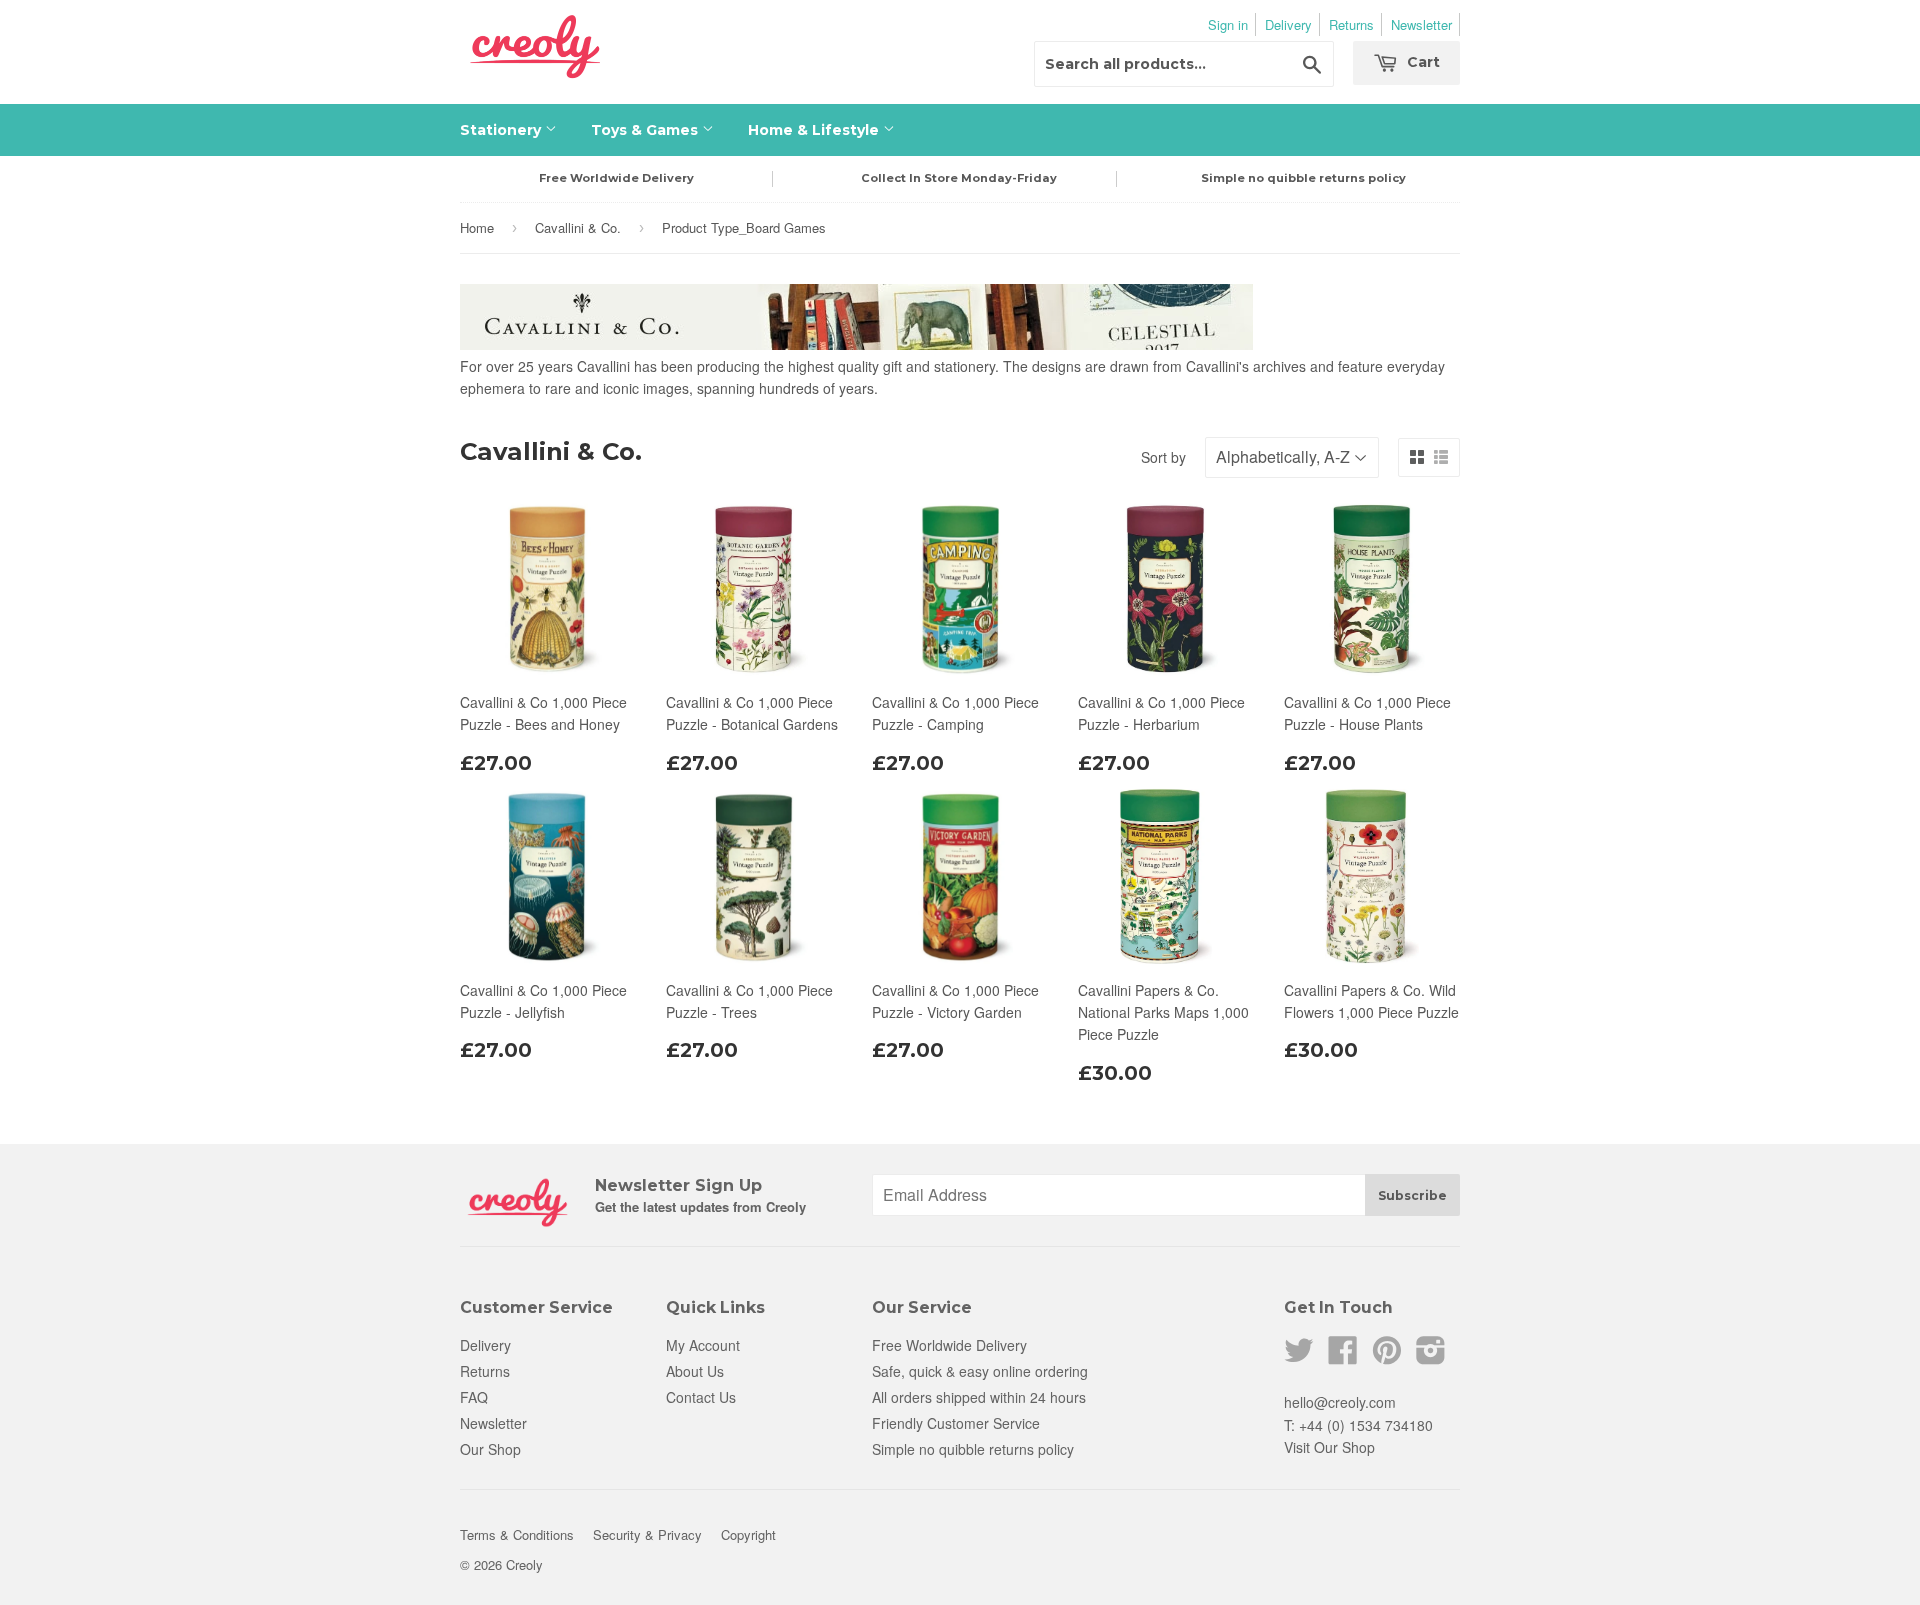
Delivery (1288, 24)
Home (477, 227)
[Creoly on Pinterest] (1387, 1356)
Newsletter (1421, 24)
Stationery (502, 130)
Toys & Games (646, 130)
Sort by (1163, 457)
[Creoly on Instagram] (1431, 1356)
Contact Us (701, 1397)
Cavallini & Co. (578, 227)
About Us (695, 1371)
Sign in (1228, 24)
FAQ (474, 1397)
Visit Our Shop (1329, 1447)
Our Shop (490, 1449)
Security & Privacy (647, 1534)
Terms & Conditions (517, 1534)
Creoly (524, 1564)
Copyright (748, 1534)
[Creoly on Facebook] (1343, 1356)
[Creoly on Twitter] (1299, 1356)
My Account (703, 1345)
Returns (1351, 24)
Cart (1421, 62)
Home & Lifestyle (815, 130)
